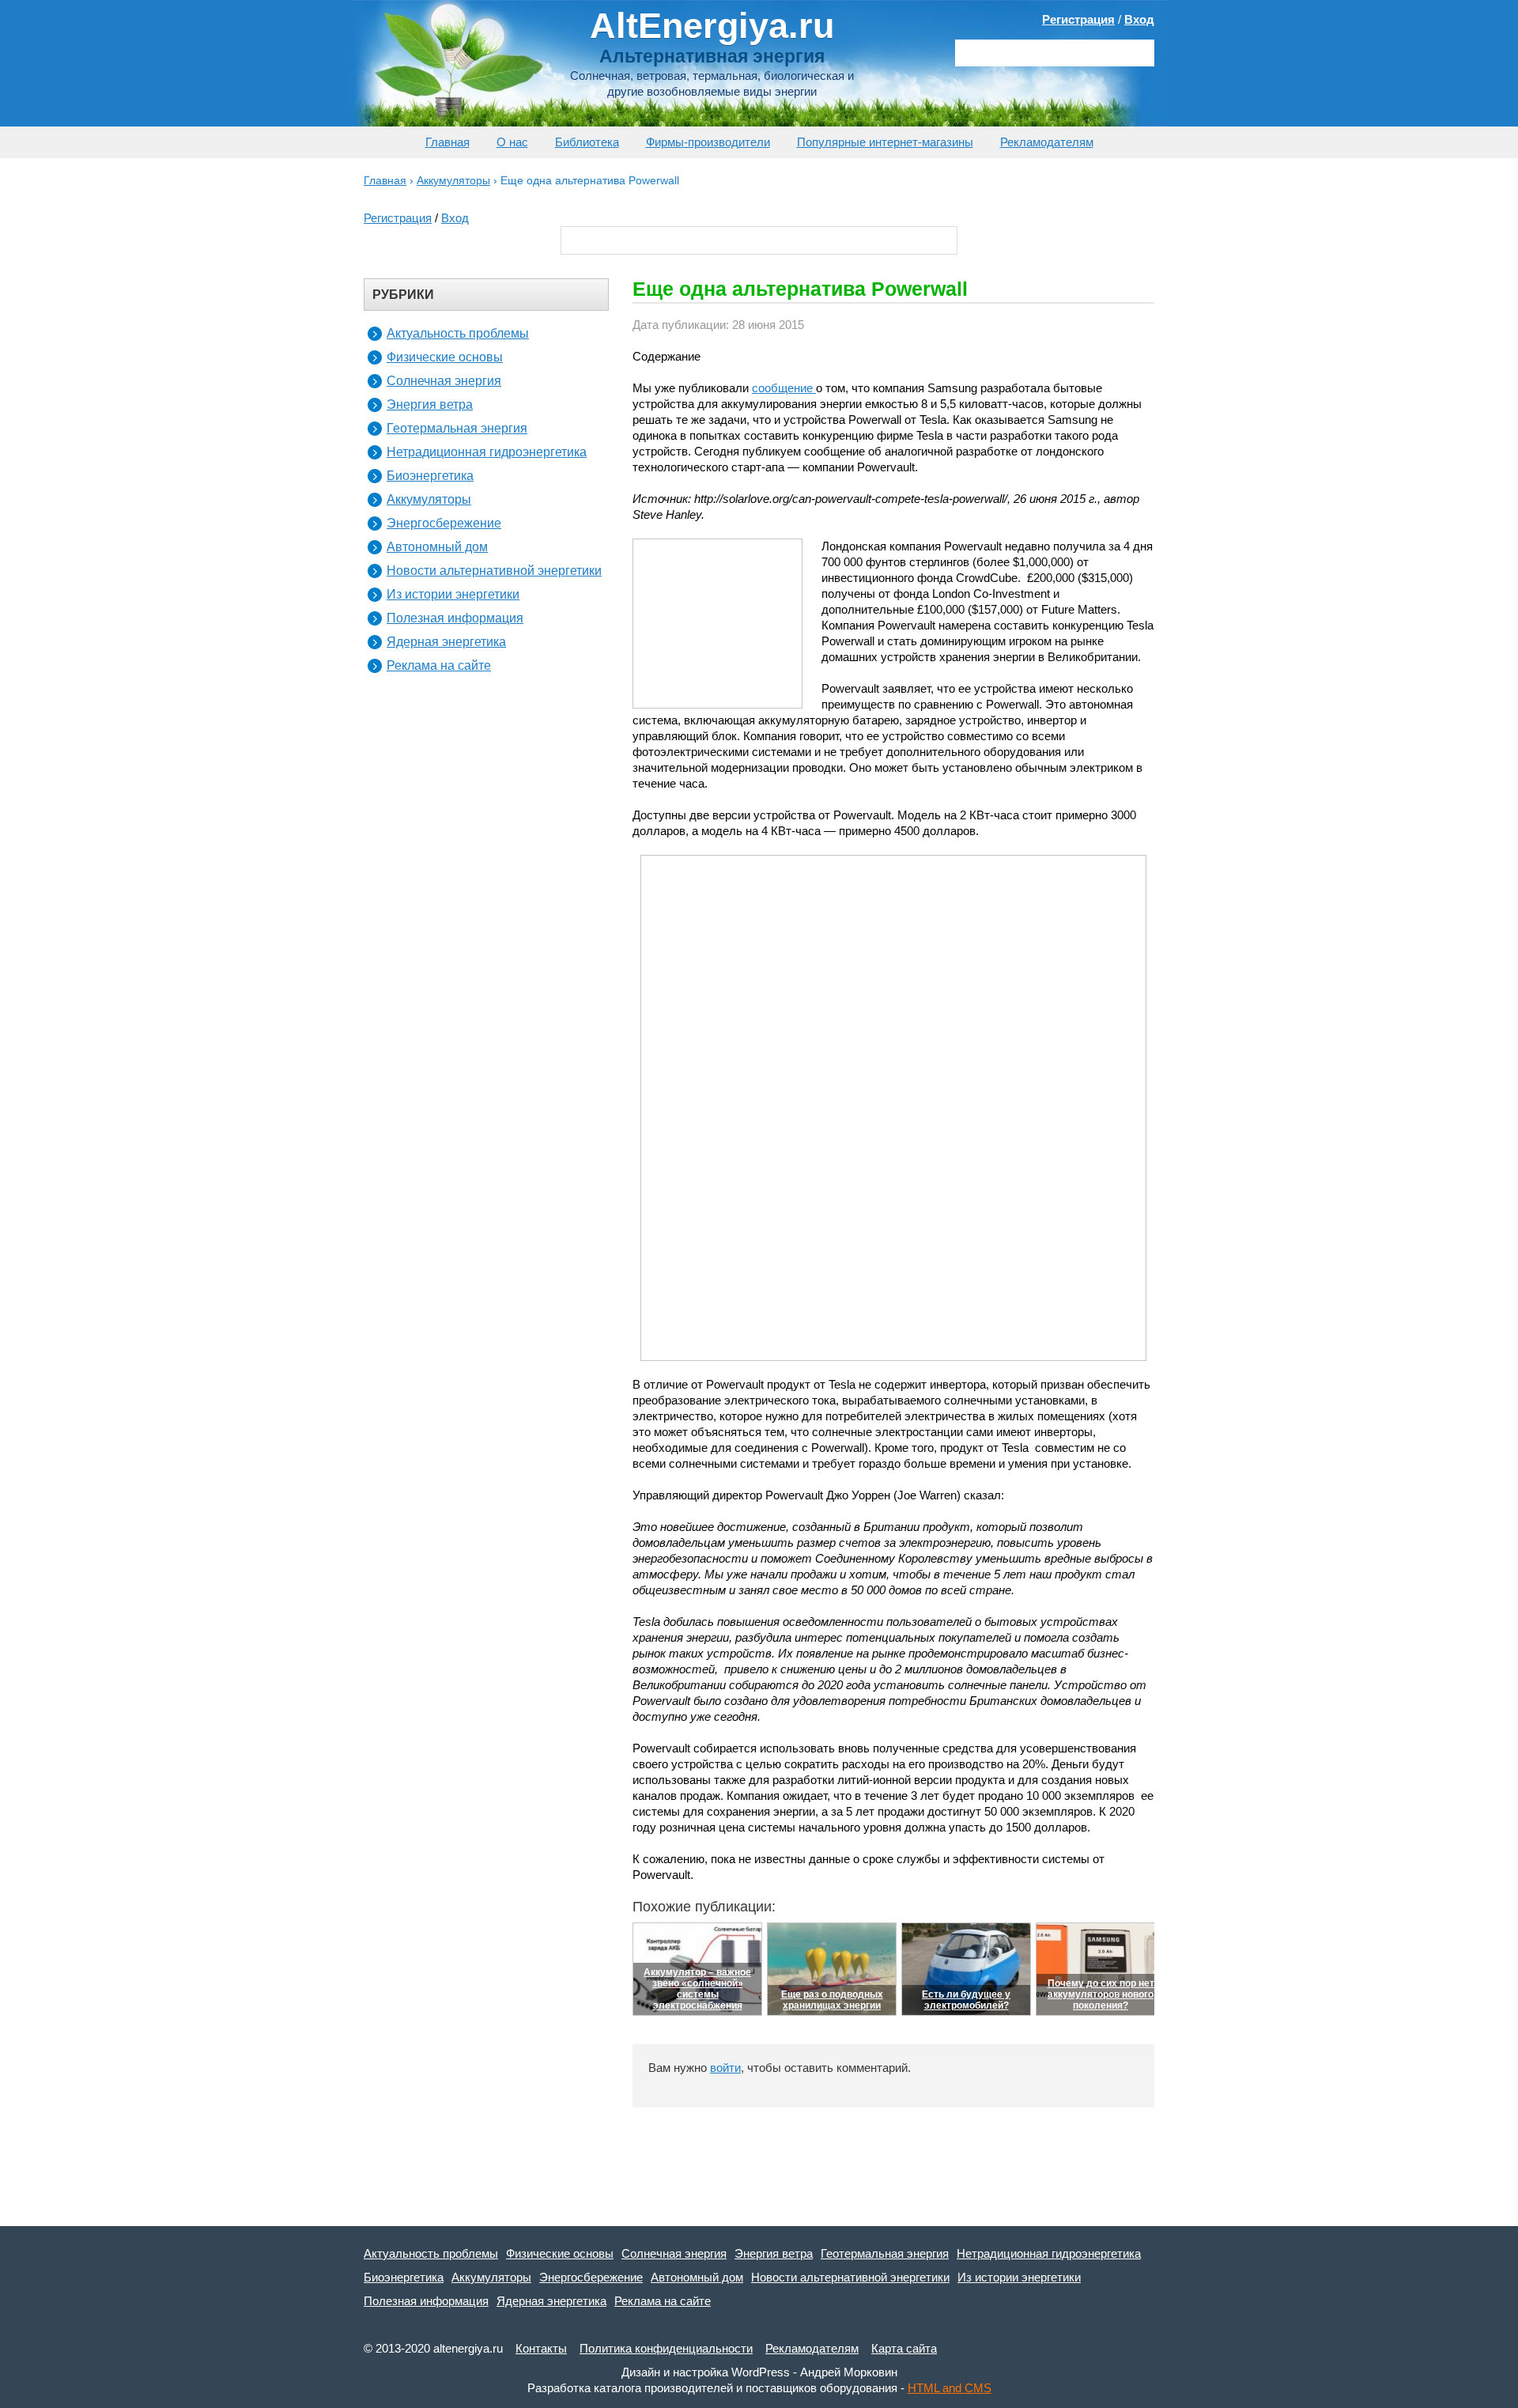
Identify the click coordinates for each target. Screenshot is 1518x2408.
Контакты (541, 2348)
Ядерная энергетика (446, 642)
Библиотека (587, 142)
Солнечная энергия (444, 381)
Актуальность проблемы (458, 333)
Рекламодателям (1047, 142)
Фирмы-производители (708, 142)
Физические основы (445, 357)
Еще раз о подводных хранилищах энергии (832, 2000)
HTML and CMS (950, 2388)
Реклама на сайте (439, 665)
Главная (447, 142)
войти (725, 2068)
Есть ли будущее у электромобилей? (966, 2000)
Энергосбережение (444, 523)
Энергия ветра (430, 404)
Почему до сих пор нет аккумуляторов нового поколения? (1101, 1994)
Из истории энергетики (453, 594)
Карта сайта (904, 2348)
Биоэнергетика (430, 476)
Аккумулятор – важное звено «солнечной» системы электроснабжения (697, 1989)
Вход (1139, 19)
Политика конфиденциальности (666, 2348)
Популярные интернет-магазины (885, 142)
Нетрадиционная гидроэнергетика (487, 452)
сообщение (784, 388)
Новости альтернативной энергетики (494, 571)
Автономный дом (437, 547)
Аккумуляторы (429, 499)
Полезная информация (455, 618)
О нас (512, 142)
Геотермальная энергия (457, 428)
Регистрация (1078, 19)
